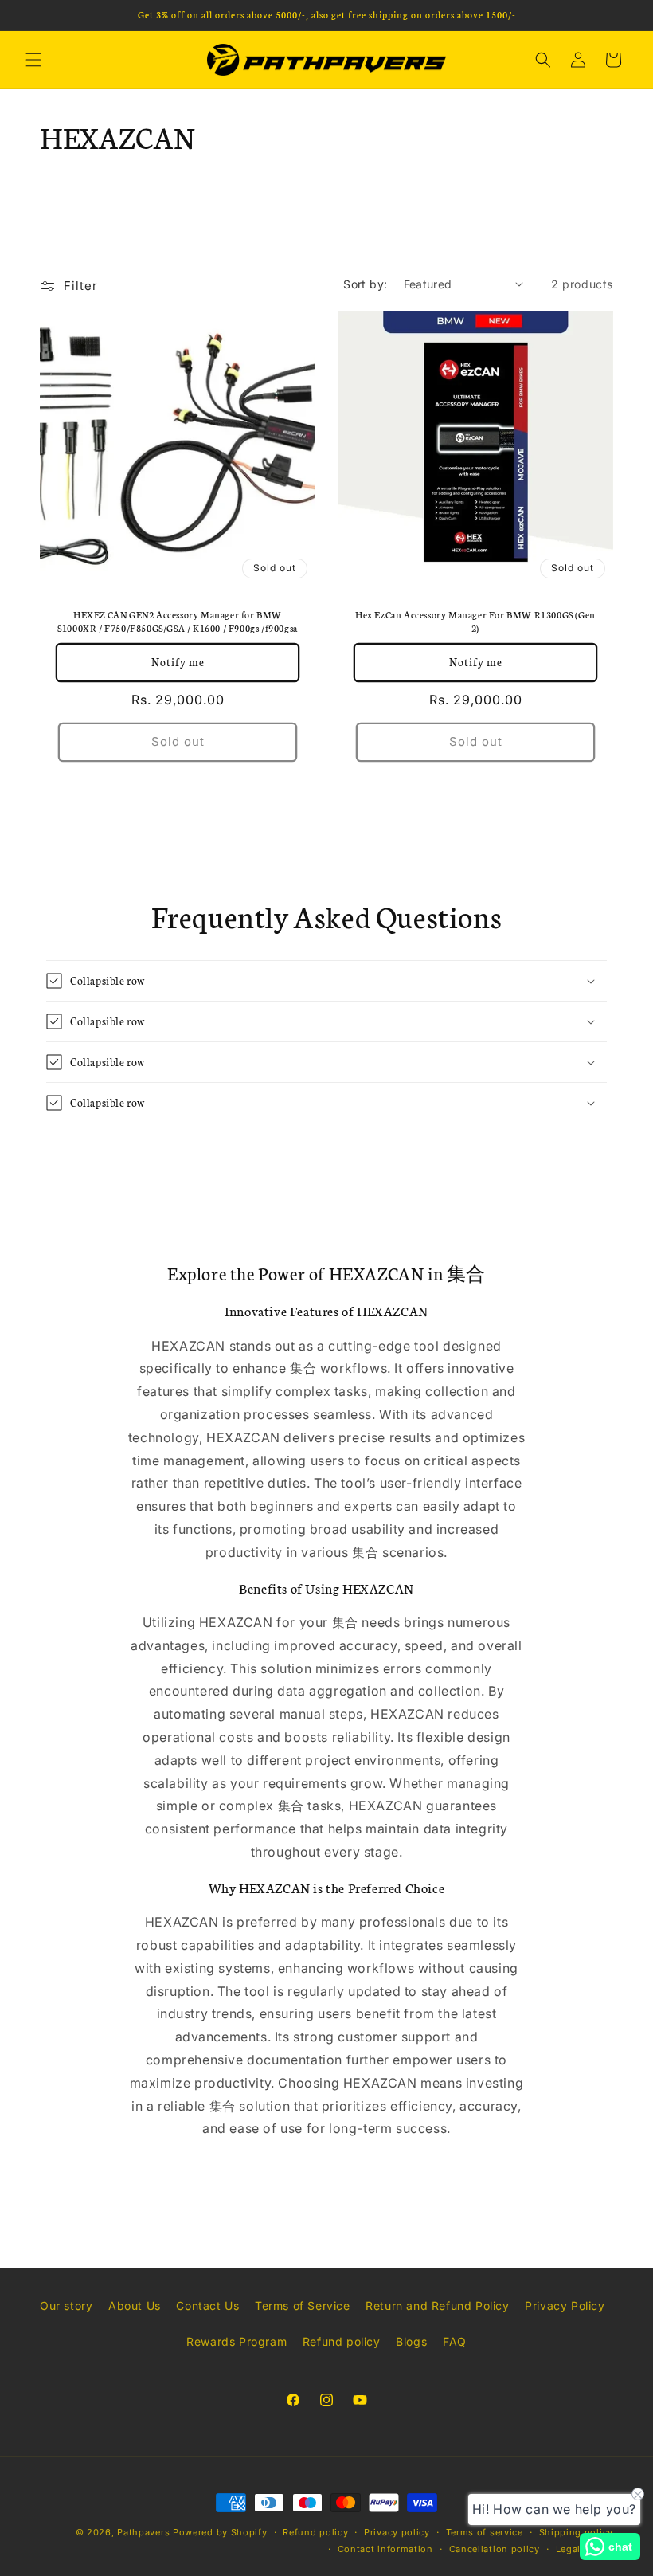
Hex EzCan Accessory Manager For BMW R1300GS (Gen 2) (475, 621)
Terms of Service (303, 2305)
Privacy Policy (565, 2305)
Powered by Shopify (220, 2532)
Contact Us (207, 2305)
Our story (66, 2305)
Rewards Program (237, 2341)
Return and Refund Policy (437, 2305)
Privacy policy (397, 2532)
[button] (33, 60)
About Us (135, 2305)
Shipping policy (577, 2532)
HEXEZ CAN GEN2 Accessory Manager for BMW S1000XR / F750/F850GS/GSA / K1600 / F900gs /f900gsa (178, 621)
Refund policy (342, 2341)
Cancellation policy (495, 2549)
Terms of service (485, 2532)
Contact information (385, 2549)
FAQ (455, 2341)
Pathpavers (145, 2532)
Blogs (411, 2341)
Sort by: (365, 284)
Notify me (178, 662)
